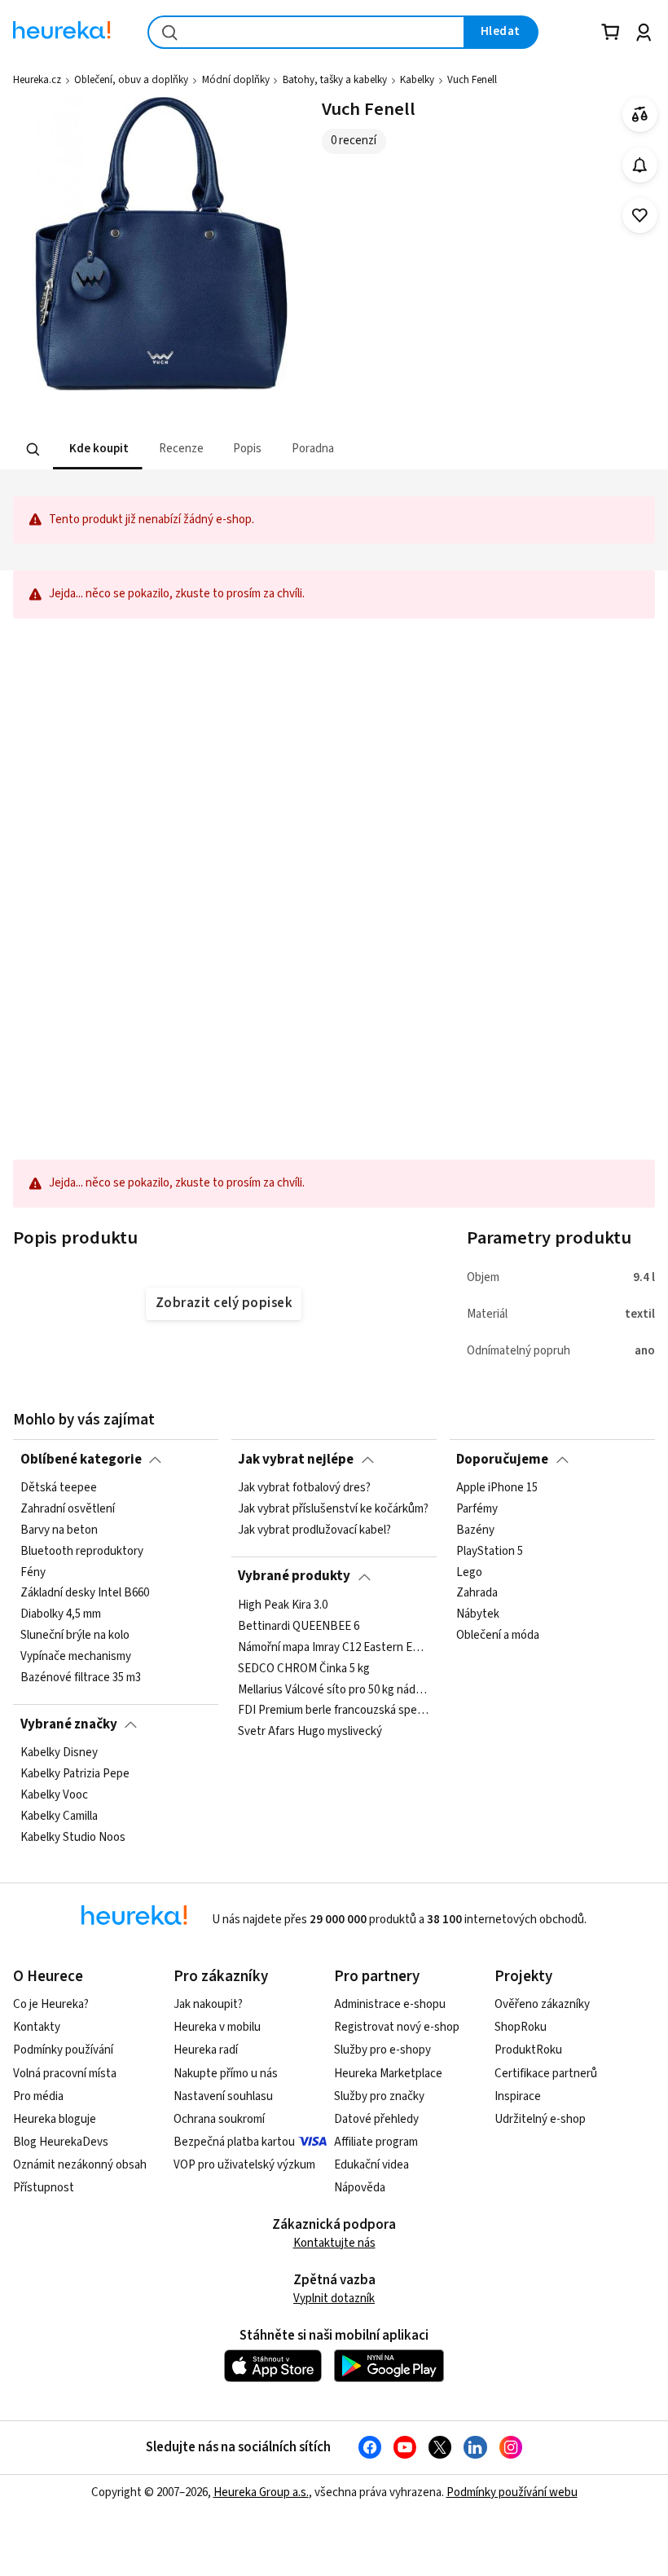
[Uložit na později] (640, 216)
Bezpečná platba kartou (234, 2142)
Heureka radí (206, 2050)
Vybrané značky (69, 1724)
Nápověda (360, 2188)
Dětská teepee (59, 1488)
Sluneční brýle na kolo (75, 1636)
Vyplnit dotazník (334, 2299)
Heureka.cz (37, 80)
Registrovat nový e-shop (397, 2027)
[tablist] (282, 449)
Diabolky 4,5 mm (61, 1614)
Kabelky (417, 80)
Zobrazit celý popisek (224, 1303)
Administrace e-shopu (390, 2004)
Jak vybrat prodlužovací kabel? (314, 1530)
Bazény (475, 1530)
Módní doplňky (236, 80)
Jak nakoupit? (208, 2004)
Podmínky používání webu (512, 2492)
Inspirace (518, 2096)
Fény (33, 1572)
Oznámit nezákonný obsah (80, 2165)
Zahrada (477, 1593)
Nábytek (478, 1614)
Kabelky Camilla (59, 1816)
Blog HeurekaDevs (61, 2142)
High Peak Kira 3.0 (283, 1605)
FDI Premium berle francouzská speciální (334, 1711)
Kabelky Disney (59, 1753)
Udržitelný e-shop (540, 2119)
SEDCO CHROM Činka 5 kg (304, 1668)
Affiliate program (376, 2142)
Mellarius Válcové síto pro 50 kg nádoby (334, 1689)
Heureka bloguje (55, 2119)
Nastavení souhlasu (223, 2096)
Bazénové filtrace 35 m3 (81, 1678)
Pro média (38, 2096)
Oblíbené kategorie (81, 1460)
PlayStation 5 (490, 1552)
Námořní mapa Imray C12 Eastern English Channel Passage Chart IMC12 (334, 1648)
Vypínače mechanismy (76, 1657)
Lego (469, 1572)
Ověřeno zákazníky (542, 2004)
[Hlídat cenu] (640, 165)
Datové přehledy (376, 2119)
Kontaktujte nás (334, 2243)
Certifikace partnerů (546, 2074)
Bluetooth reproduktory (82, 1552)
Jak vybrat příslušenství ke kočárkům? (333, 1509)
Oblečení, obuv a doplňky (131, 80)
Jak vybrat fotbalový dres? (304, 1488)
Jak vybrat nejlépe (296, 1460)
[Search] (33, 450)
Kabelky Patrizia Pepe (75, 1774)
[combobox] (306, 32)
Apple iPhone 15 (497, 1488)
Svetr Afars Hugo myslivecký (310, 1732)
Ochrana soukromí (219, 2119)
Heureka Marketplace (388, 2074)
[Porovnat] (640, 114)
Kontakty (37, 2027)
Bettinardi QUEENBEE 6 (299, 1627)
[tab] (98, 449)
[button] (98, 449)
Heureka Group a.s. (261, 2492)
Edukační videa (371, 2165)
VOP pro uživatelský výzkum (244, 2165)
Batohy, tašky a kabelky (335, 80)
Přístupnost (44, 2188)
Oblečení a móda (498, 1636)
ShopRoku (521, 2027)
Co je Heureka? (51, 2004)
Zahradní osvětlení (68, 1509)
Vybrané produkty (294, 1576)
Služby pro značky (379, 2096)
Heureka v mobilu (217, 2027)
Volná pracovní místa (65, 2074)
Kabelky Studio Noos (73, 1837)
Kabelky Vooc (54, 1795)
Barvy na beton (59, 1530)
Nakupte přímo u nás (226, 2074)
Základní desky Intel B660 (85, 1593)
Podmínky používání (63, 2050)
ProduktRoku (528, 2050)
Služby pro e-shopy (382, 2050)
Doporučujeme (502, 1460)
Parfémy (477, 1509)
